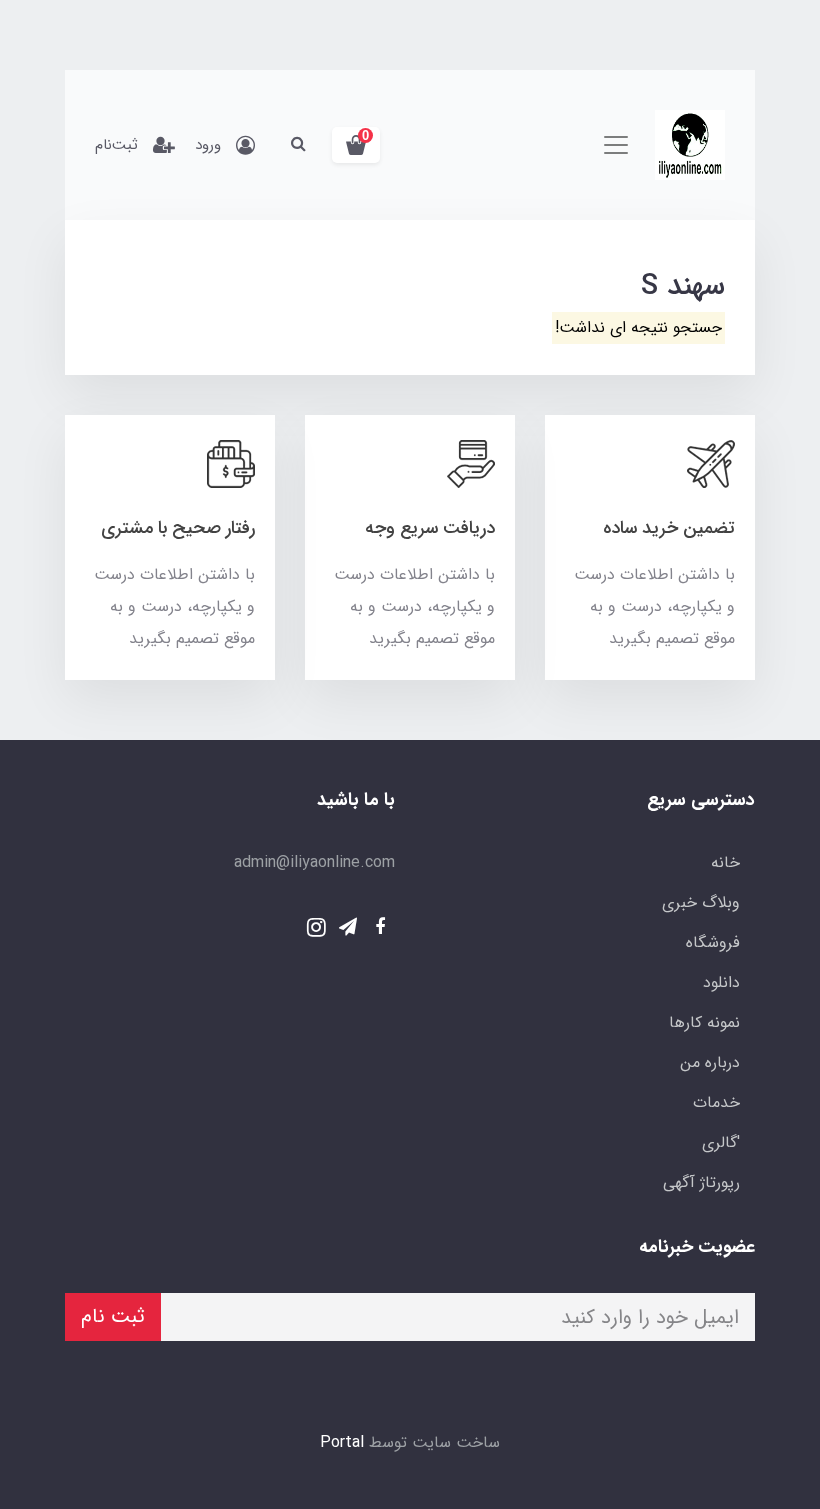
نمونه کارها (704, 1022)
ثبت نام (113, 1316)
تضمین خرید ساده (669, 528)
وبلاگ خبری (701, 902)
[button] (356, 145)
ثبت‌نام (116, 145)
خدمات (716, 1102)
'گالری (721, 1142)
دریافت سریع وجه (430, 528)
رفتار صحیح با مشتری (178, 528)
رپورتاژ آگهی (701, 1182)
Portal (342, 1442)
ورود (208, 145)
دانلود (721, 982)
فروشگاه (713, 942)
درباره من (710, 1062)
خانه (725, 862)
